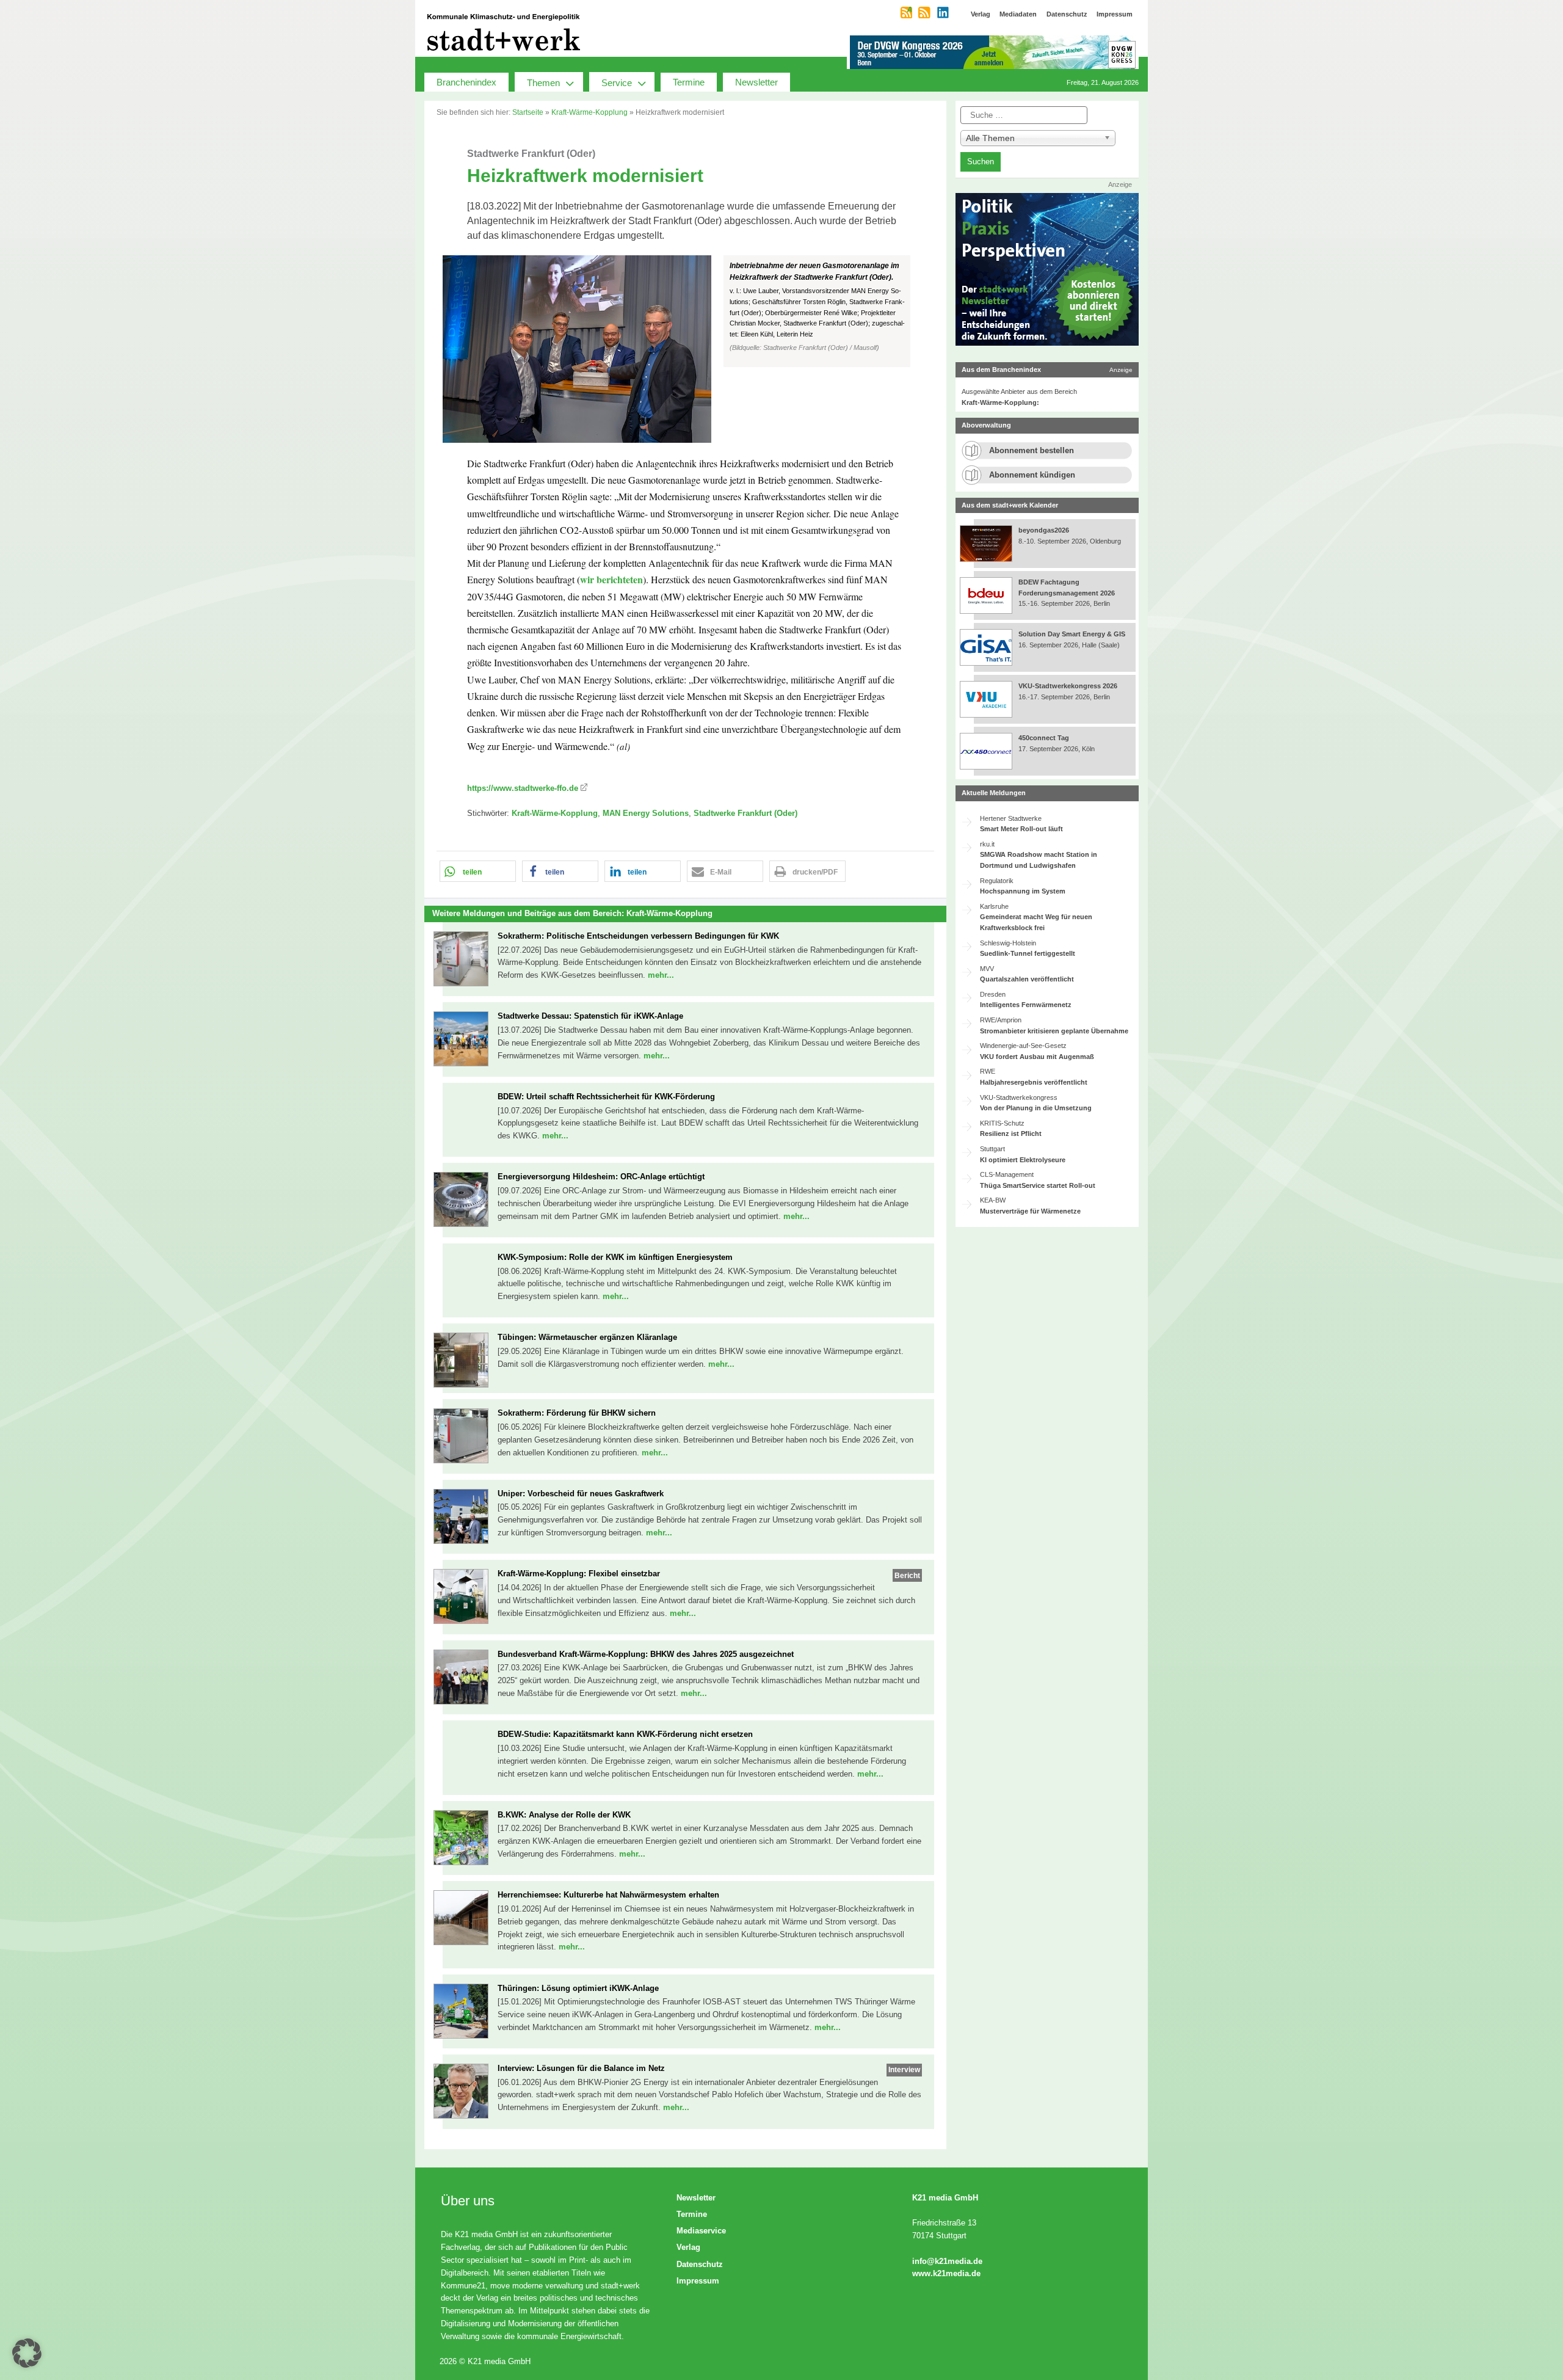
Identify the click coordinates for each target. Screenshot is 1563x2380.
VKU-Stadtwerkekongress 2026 (1069, 686)
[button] (685, 349)
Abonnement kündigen (1032, 475)
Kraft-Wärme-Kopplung (589, 112)
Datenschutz (700, 2264)
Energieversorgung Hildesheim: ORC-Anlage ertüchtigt (601, 1177)
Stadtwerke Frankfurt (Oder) (745, 813)
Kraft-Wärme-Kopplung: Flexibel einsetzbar (579, 1574)
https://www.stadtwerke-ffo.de (523, 788)
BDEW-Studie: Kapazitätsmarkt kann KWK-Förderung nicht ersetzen (625, 1734)
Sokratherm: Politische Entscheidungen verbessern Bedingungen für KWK (638, 936)
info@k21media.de (947, 2261)
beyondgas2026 (1045, 530)
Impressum (698, 2281)
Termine (689, 82)
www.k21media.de (946, 2273)
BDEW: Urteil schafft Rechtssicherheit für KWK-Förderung (606, 1097)
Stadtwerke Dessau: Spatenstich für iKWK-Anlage (590, 1016)
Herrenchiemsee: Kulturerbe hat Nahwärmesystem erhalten (608, 1895)
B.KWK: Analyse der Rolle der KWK (564, 1815)
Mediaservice (701, 2231)
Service (617, 83)
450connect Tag (1044, 738)
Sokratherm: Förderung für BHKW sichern (577, 1413)
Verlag (688, 2247)
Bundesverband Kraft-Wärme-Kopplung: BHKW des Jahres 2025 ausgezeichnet (646, 1654)
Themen (543, 83)
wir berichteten (611, 579)
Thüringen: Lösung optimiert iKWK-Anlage (578, 1988)
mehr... (661, 975)
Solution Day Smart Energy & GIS (1072, 634)
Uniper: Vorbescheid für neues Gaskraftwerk (581, 1494)
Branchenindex (466, 82)
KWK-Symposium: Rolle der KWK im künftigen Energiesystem (615, 1257)
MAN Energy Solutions (646, 813)
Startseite (528, 112)
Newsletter (756, 82)
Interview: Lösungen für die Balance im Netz (581, 2068)
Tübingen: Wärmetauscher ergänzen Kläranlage (587, 1337)
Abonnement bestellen (1032, 450)
